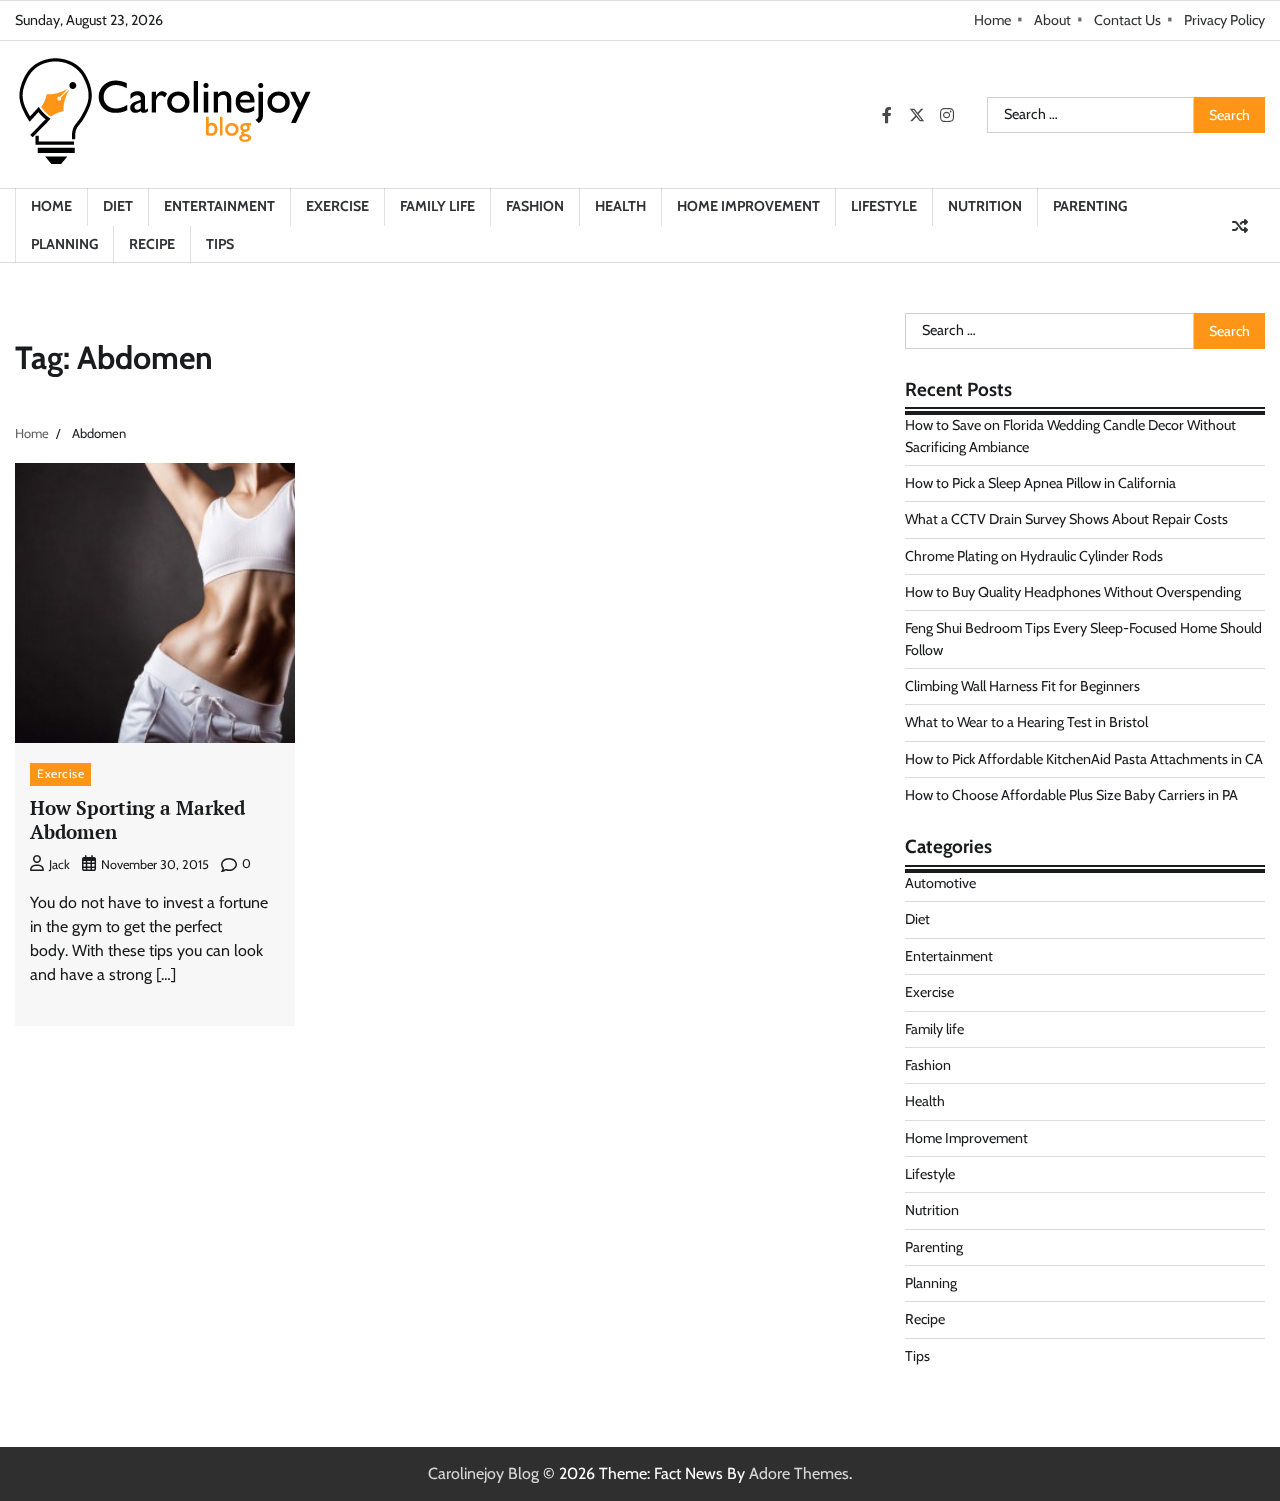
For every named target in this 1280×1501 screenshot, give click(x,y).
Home (992, 20)
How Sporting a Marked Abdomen (137, 820)
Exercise (337, 206)
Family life (437, 206)
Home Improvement (748, 206)
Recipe (152, 244)
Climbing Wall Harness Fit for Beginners (1022, 686)
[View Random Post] (1240, 226)
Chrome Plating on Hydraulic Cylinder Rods (1034, 556)
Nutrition (985, 206)
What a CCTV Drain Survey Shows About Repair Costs (1066, 519)
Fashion (535, 206)
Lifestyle (884, 206)
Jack (59, 864)
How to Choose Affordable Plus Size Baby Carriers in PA (1071, 795)
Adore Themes (799, 1473)
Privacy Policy (1224, 20)
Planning (64, 244)
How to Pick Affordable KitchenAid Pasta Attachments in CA (1084, 759)
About (1052, 20)
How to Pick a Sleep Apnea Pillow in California (1040, 483)
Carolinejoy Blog (483, 1473)
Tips (220, 244)
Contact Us (1127, 20)
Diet (118, 206)
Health (620, 206)
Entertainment (219, 206)
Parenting (1090, 206)
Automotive (940, 883)
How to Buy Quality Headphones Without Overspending (1073, 592)
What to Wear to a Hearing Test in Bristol (1026, 722)
